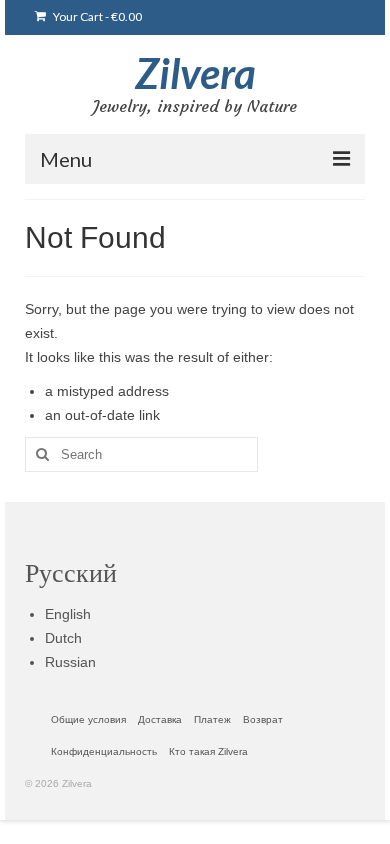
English (68, 614)
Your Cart (96, 16)
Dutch (63, 638)
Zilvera (195, 73)
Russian (70, 662)
